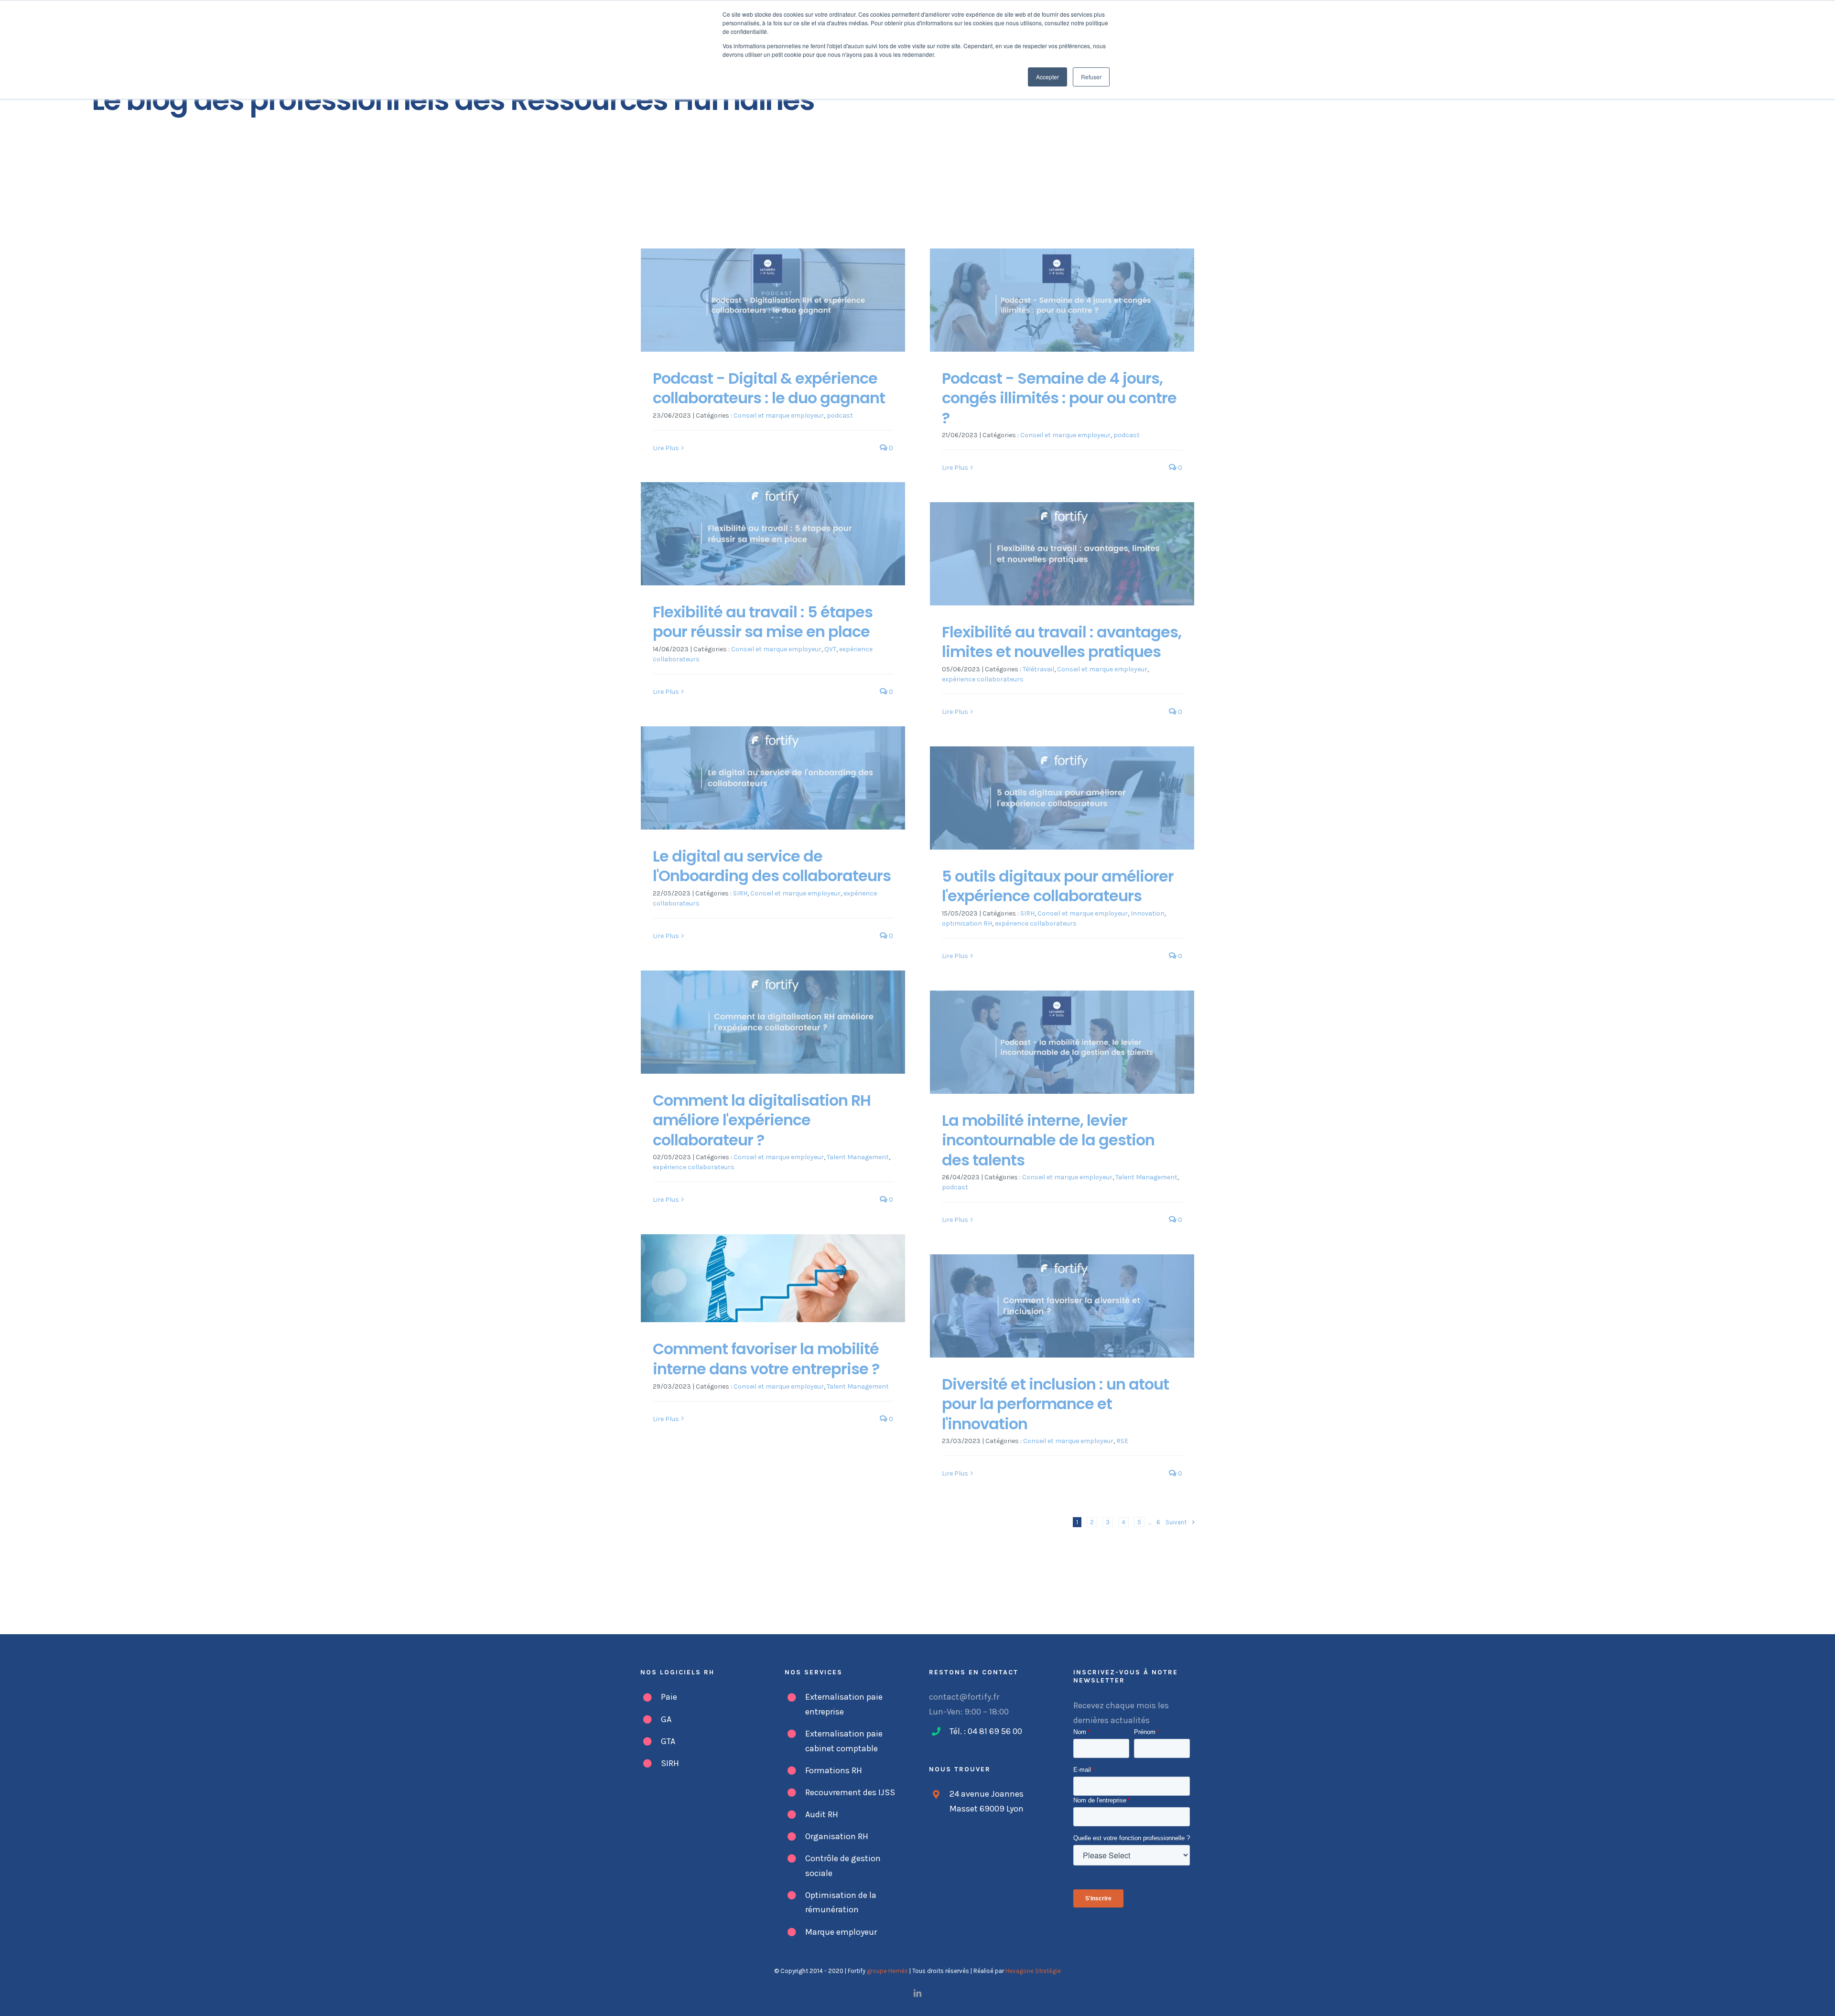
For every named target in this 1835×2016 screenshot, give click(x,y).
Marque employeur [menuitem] (841, 1932)
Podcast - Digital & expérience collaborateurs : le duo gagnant (769, 388)
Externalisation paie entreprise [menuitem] (844, 1704)
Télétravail (1038, 669)
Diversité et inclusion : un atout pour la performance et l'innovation (1055, 1404)
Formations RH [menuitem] (834, 1770)
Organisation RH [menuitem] (837, 1836)
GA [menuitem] (666, 1719)
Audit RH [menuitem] (822, 1814)
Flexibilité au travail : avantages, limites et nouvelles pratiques (1062, 642)
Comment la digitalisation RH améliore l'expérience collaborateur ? (762, 1120)
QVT (830, 649)
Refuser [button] (1091, 77)
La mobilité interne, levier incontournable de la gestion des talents (1048, 1140)
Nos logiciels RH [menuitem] (677, 1672)
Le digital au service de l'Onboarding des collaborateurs (772, 866)
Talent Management (858, 1157)
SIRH (740, 893)
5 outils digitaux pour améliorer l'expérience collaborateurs (1058, 886)
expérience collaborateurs (983, 679)
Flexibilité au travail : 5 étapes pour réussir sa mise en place (763, 622)
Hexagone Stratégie (1033, 1971)
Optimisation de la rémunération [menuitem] (841, 1903)
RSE (1122, 1441)
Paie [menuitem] (669, 1697)
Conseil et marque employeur (779, 415)
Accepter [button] (1047, 77)
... (1150, 1522)
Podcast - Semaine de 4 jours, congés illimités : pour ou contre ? (1059, 398)
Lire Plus (666, 448)
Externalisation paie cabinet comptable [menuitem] (844, 1741)
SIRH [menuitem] (670, 1763)
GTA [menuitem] (668, 1741)
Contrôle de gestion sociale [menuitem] (843, 1866)
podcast (840, 415)
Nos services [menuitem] (814, 1672)
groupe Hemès (887, 1971)
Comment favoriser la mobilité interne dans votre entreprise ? (766, 1359)
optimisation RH (967, 923)
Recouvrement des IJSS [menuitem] (850, 1792)
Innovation (1148, 913)
